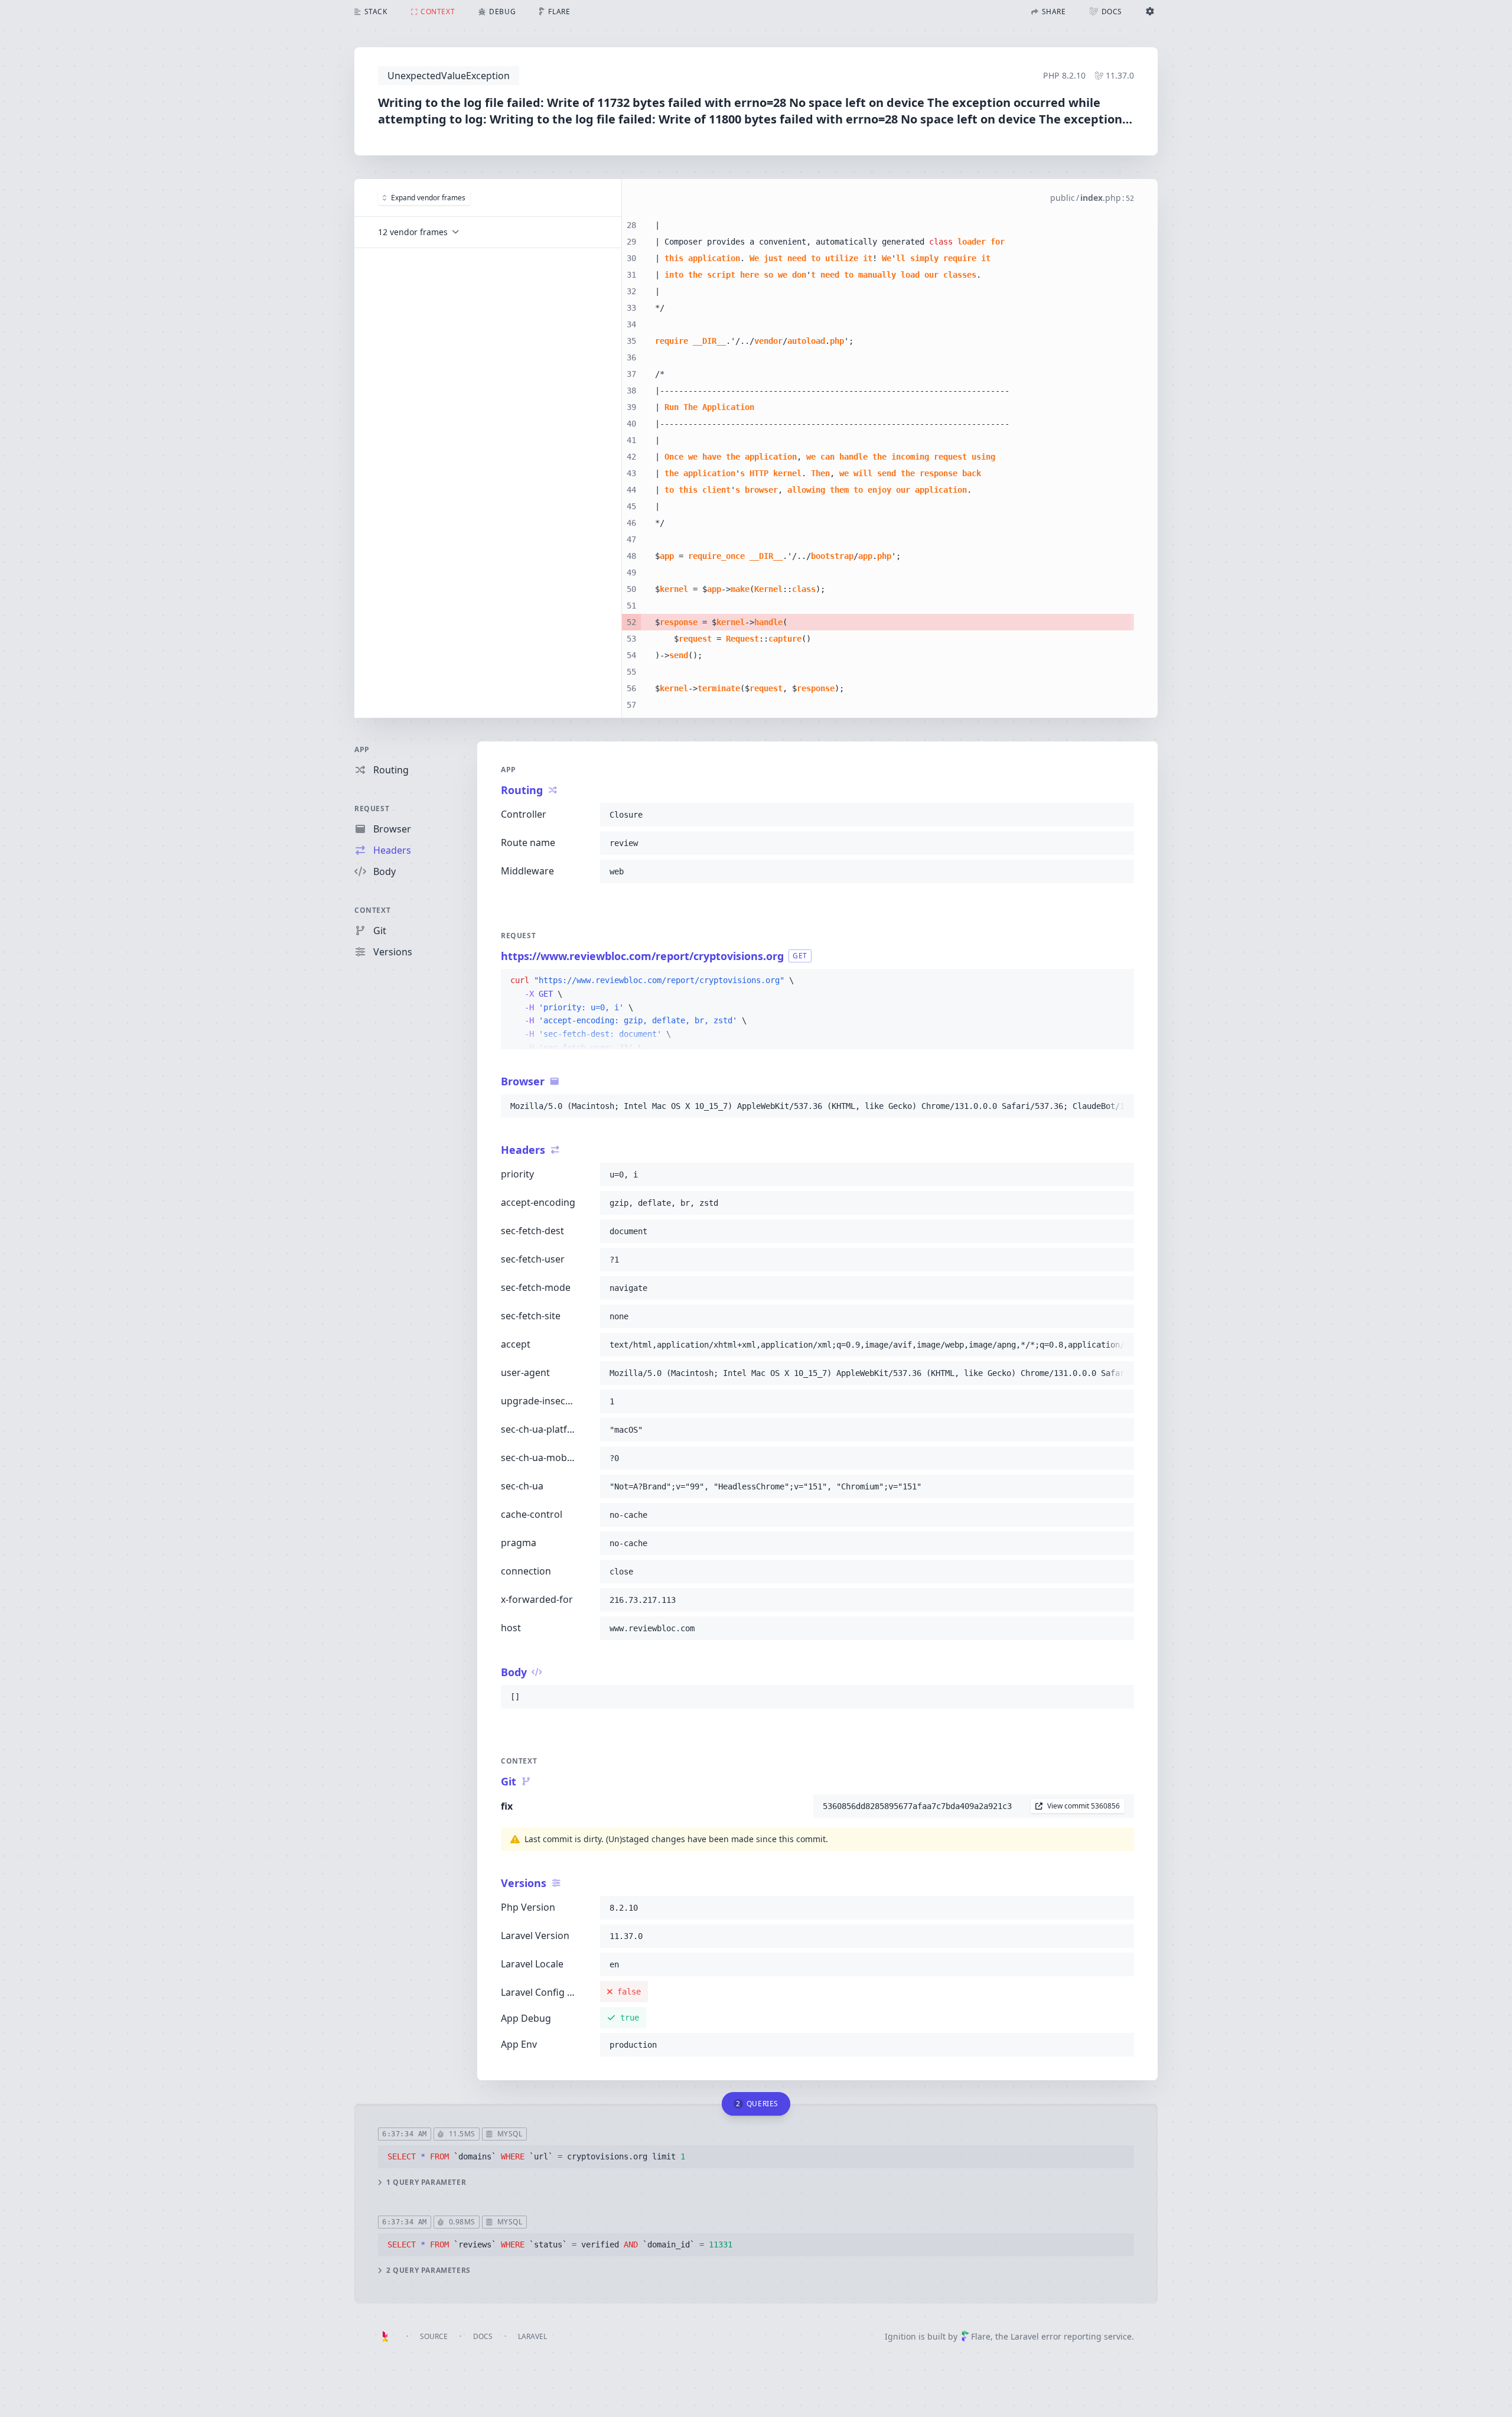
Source (434, 2336)
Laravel (532, 2336)
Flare (981, 2336)
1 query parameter (426, 2182)
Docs (483, 2336)
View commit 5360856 (1084, 1806)
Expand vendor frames (428, 198)
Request (372, 809)
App (362, 749)
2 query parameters (428, 2270)
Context (372, 910)
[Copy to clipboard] (1120, 815)
